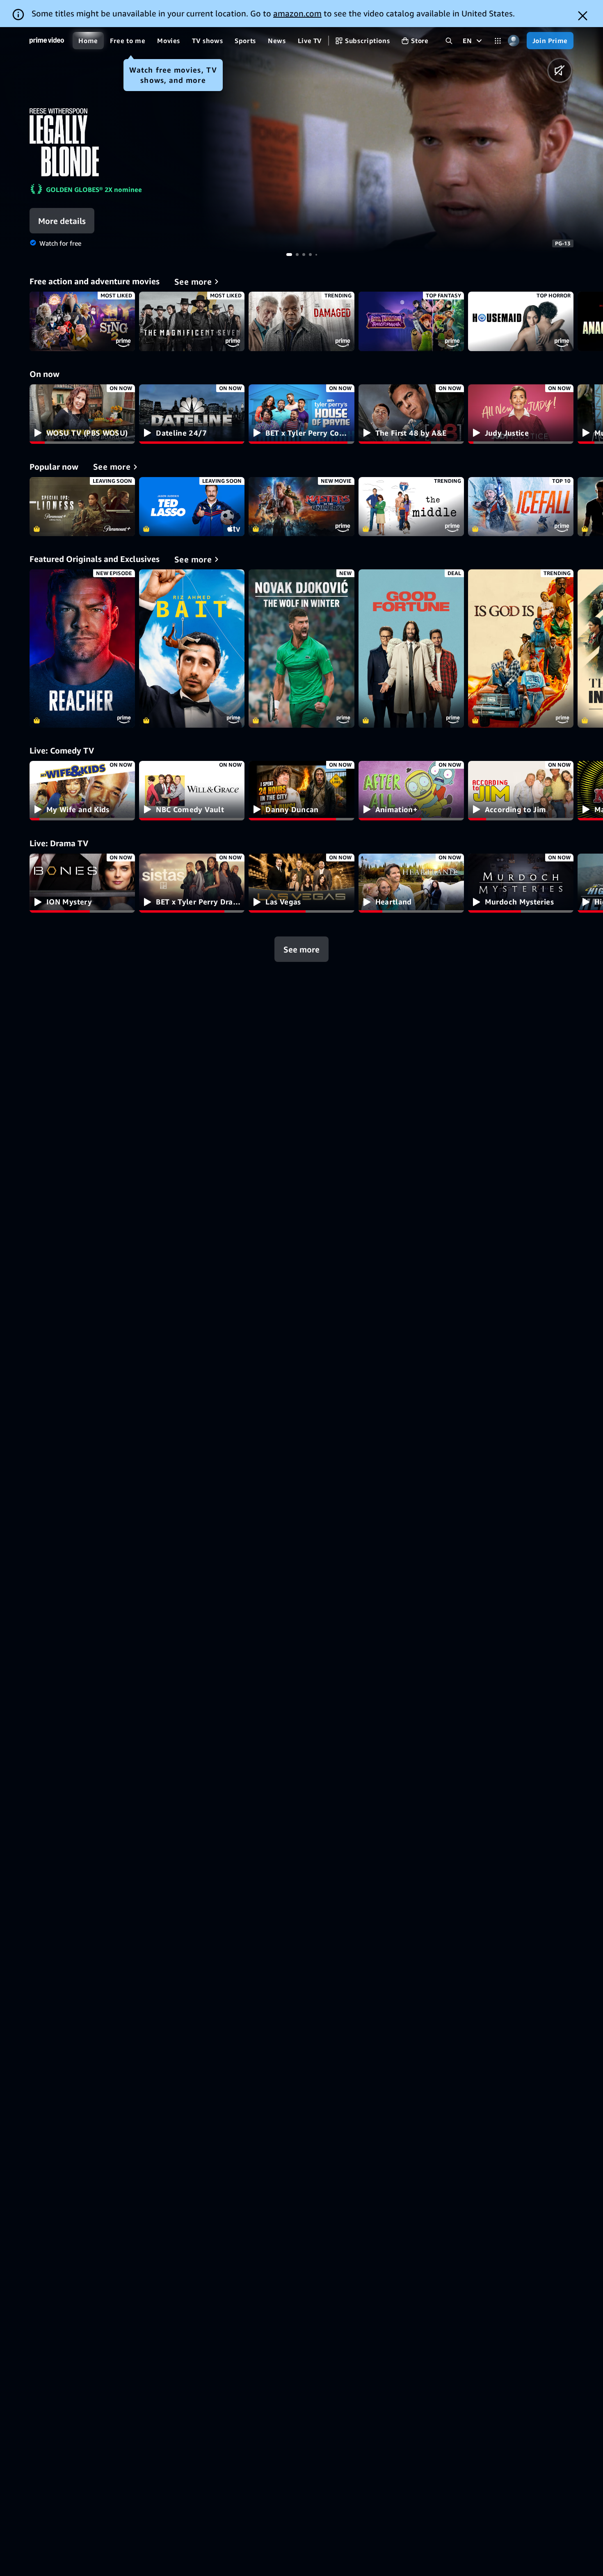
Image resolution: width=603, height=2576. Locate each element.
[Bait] (192, 649)
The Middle (411, 507)
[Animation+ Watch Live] (411, 791)
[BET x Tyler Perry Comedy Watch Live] (301, 414)
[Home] (47, 41)
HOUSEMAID (521, 321)
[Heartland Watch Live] (411, 883)
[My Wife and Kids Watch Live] (82, 791)
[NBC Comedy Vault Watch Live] (192, 791)
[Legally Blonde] (402, 140)
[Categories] (498, 41)
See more (301, 949)
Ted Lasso (192, 507)
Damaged (301, 321)
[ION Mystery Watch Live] (82, 883)
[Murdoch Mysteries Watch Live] (521, 883)
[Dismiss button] (583, 16)
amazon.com (297, 13)
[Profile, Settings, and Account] (514, 41)
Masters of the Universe (301, 507)
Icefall (521, 507)
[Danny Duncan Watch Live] (301, 791)
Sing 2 (82, 321)
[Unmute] (560, 70)
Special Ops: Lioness (82, 507)
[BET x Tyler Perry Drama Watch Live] (192, 883)
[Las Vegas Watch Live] (301, 883)
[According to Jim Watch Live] (521, 791)
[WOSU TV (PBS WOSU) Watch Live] (82, 414)
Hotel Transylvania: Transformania (411, 321)
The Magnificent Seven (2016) (192, 321)
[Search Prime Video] (449, 41)
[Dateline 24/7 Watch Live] (192, 414)
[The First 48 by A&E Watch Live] (411, 414)
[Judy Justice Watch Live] (521, 414)
